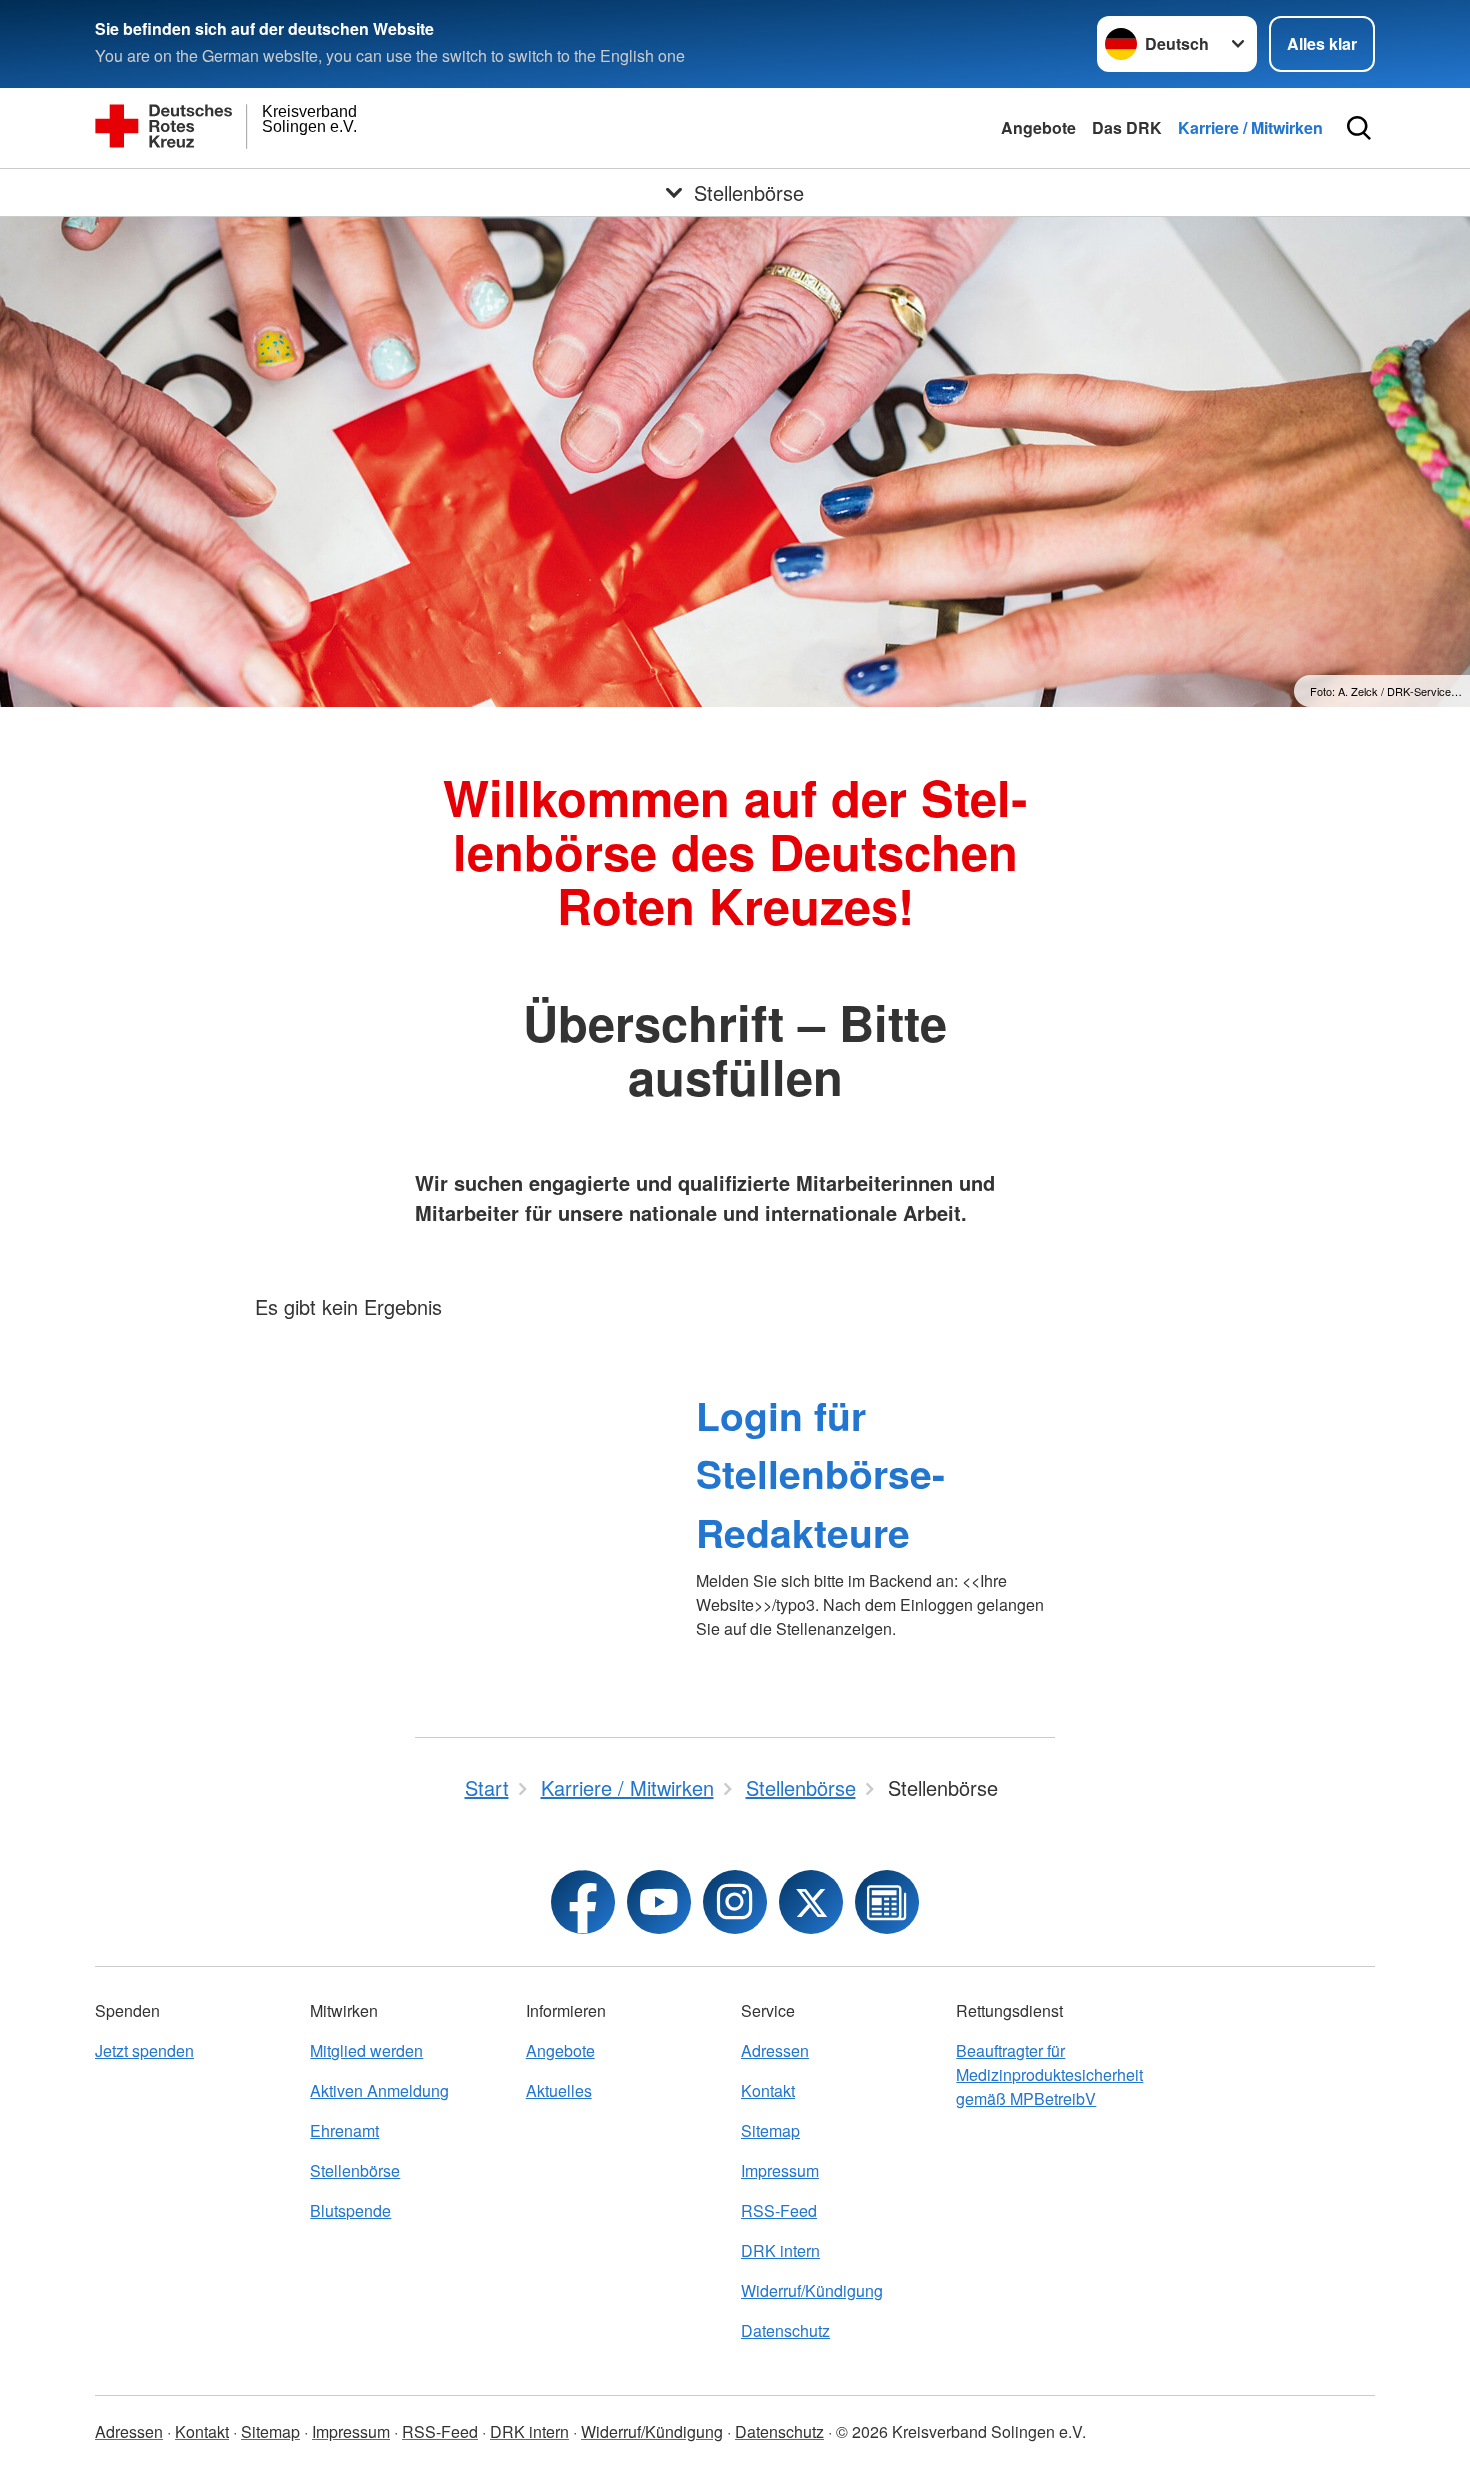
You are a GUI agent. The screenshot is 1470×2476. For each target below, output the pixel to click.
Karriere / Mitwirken (1250, 127)
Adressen (775, 2050)
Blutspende (350, 2210)
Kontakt (768, 2090)
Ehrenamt (344, 2130)
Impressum (780, 2170)
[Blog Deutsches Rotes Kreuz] (887, 1902)
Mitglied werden (366, 2050)
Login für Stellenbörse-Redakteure (820, 1473)
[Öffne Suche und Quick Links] (1359, 128)
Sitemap (770, 2130)
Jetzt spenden (144, 2050)
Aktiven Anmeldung (379, 2090)
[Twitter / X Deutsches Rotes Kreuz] (811, 1902)
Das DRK (1127, 127)
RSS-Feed (779, 2210)
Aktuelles (559, 2090)
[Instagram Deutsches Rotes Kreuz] (735, 1902)
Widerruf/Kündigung (812, 2290)
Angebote (1038, 127)
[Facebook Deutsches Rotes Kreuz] (583, 1902)
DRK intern (780, 2250)
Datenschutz (785, 2330)
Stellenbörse (355, 2170)
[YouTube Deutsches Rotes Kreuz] (659, 1902)
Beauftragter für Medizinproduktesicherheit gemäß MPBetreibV (1049, 2074)
